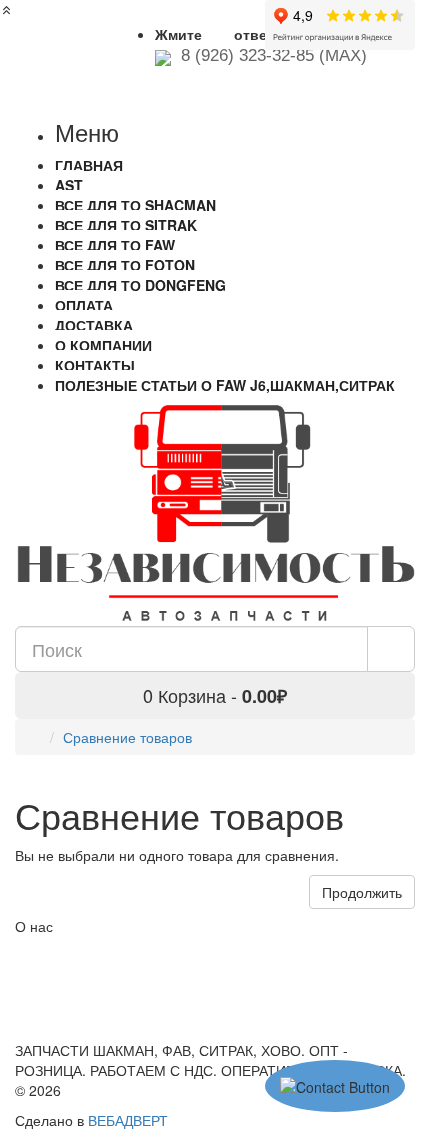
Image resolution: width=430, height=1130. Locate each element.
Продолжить (362, 892)
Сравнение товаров (127, 737)
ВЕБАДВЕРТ (128, 1120)
